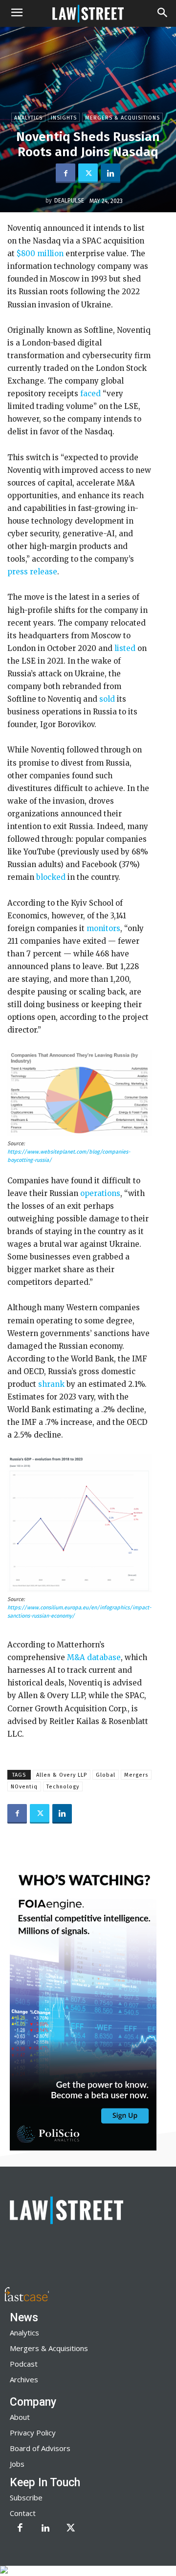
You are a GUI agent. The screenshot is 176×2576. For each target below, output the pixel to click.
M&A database (94, 1657)
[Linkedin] (110, 173)
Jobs (17, 2464)
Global (106, 1775)
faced (90, 394)
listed (125, 648)
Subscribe (26, 2497)
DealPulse (69, 201)
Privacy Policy (33, 2433)
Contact (23, 2513)
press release (32, 572)
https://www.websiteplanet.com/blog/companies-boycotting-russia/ (69, 1156)
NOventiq (24, 1787)
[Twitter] (88, 173)
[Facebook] (66, 173)
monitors (103, 928)
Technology (63, 1787)
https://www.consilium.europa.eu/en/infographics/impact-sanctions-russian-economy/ (79, 1612)
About (20, 2417)
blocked (51, 877)
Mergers (136, 1775)
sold (107, 699)
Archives (24, 2379)
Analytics (28, 118)
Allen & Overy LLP (62, 1775)
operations (100, 1193)
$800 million (40, 254)
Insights (64, 118)
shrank (51, 1384)
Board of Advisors (40, 2448)
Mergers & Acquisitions (122, 118)
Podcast (24, 2364)
